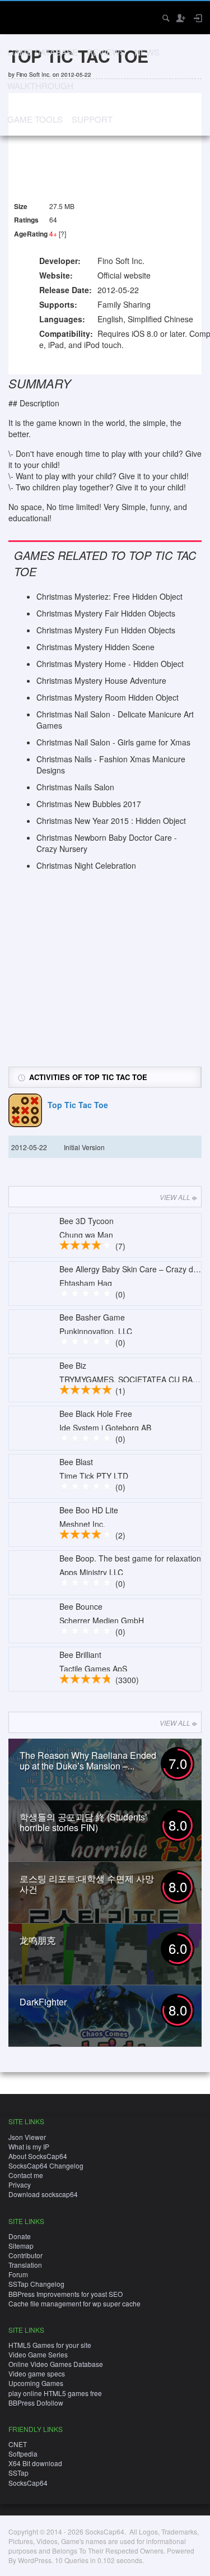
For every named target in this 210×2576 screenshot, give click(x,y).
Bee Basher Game (92, 1317)
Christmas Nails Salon (75, 787)
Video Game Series (38, 2354)
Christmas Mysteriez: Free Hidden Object (109, 596)
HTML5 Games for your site (50, 2345)
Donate (20, 2236)
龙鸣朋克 (38, 1940)
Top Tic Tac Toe (78, 1105)
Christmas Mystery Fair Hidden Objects (106, 613)
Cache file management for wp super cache (74, 2303)
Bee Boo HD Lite (89, 1510)
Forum (18, 2274)
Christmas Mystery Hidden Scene (95, 647)
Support (92, 119)
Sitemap (21, 2246)
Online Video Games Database (56, 2364)
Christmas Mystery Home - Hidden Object (110, 664)
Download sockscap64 (43, 2194)
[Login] (197, 18)
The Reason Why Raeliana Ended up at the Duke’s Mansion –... (88, 1760)
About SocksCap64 (38, 2156)
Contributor (25, 2255)
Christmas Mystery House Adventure (101, 680)
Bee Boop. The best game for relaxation (130, 1558)
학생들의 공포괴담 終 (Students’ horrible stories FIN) (83, 1822)
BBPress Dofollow (36, 2403)
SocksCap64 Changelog (46, 2165)
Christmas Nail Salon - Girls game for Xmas (113, 742)
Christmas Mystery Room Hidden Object (108, 697)
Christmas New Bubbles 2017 (89, 804)
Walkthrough (40, 85)
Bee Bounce (81, 1606)
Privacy (20, 2184)
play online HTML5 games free (55, 2393)
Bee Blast (76, 1462)
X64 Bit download (35, 2463)
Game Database (43, 52)
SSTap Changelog (36, 2284)
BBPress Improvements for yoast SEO (66, 2294)
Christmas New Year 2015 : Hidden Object (111, 821)
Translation (25, 2265)
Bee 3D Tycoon (87, 1221)
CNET (18, 2444)
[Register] (180, 18)
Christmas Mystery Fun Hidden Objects (106, 630)
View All (175, 1197)
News (147, 52)
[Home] (18, 17)
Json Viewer (27, 2137)
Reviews (106, 52)
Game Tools (35, 119)
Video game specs (37, 2373)
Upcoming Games (36, 2383)
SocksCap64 (28, 2483)
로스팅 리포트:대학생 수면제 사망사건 (87, 1884)
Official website (124, 275)
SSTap (18, 2473)
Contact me (26, 2175)
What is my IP (29, 2146)
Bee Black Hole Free (96, 1414)
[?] (62, 233)
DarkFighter (43, 2002)
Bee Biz (73, 1365)
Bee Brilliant (80, 1655)
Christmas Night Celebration (86, 865)
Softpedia (23, 2454)
